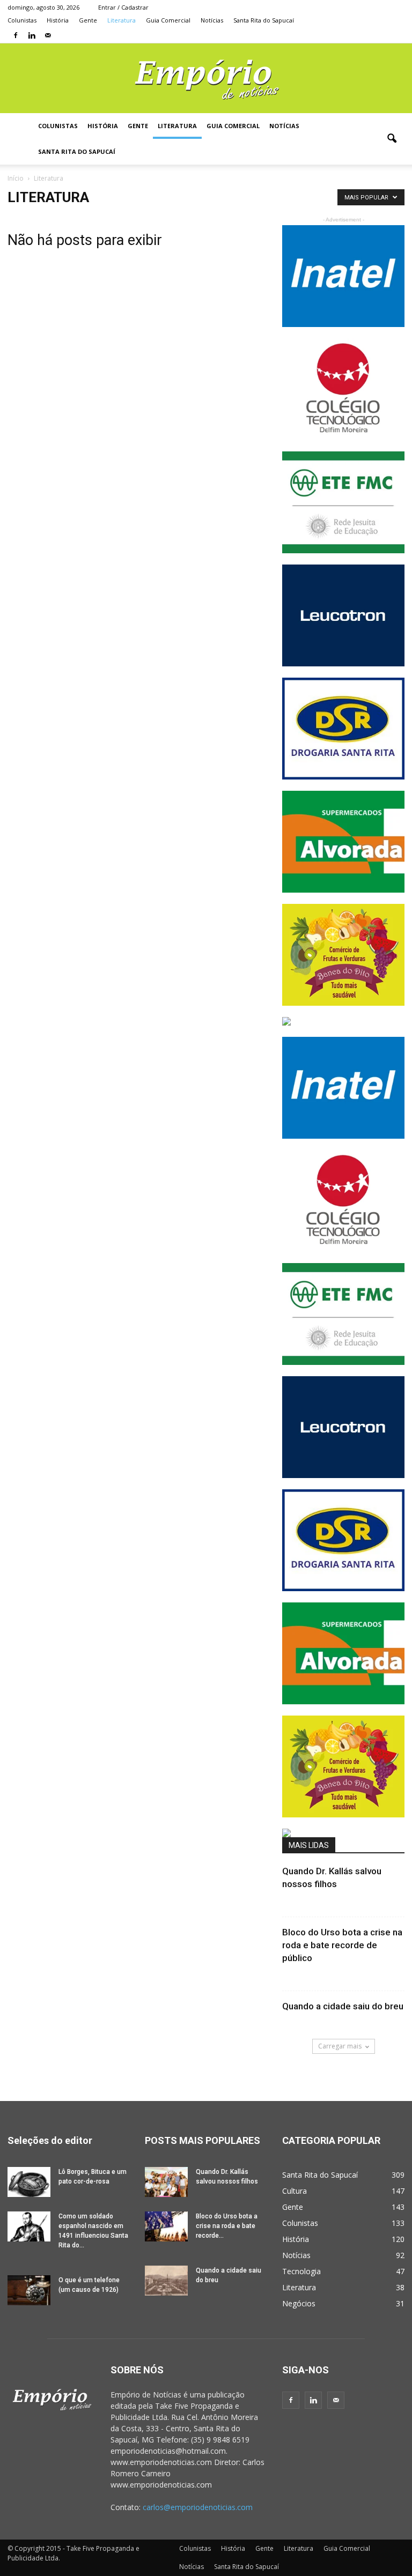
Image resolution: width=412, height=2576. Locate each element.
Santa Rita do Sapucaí (264, 20)
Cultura (295, 2191)
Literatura (122, 20)
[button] (392, 139)
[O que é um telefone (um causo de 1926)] (29, 2290)
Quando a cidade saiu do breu (343, 2006)
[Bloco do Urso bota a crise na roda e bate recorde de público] (166, 2226)
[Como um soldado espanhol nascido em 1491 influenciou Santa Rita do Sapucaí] (29, 2226)
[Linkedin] (32, 35)
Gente (88, 20)
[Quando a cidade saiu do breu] (166, 2281)
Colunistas (22, 20)
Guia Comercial (168, 20)
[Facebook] (16, 35)
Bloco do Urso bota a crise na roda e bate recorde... (227, 2226)
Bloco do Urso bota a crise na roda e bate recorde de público (342, 1945)
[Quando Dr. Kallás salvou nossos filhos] (166, 2182)
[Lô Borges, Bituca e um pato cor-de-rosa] (29, 2182)
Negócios (299, 2303)
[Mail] (48, 35)
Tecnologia (301, 2271)
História (58, 20)
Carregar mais (340, 2046)
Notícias (212, 20)
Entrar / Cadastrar (123, 7)
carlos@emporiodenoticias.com (198, 2507)
